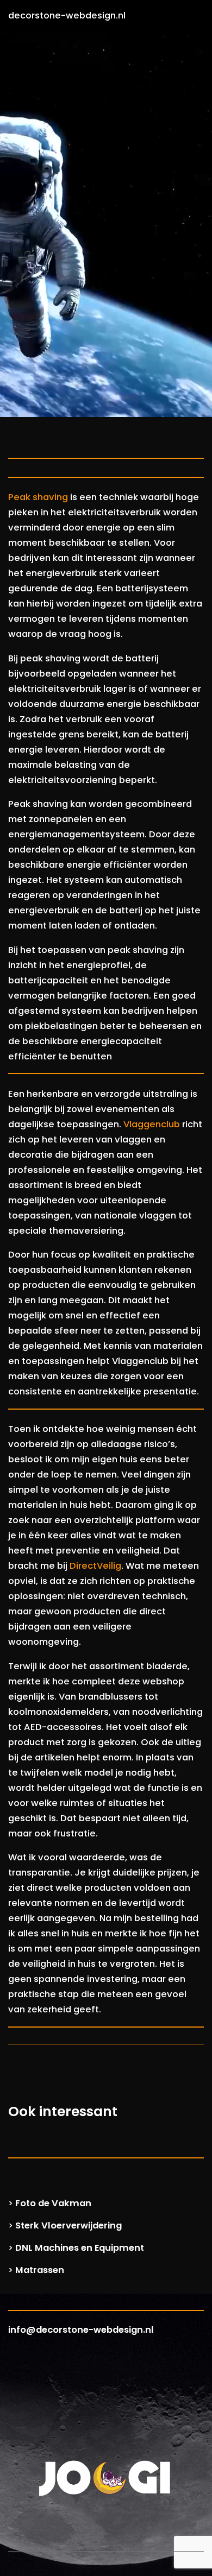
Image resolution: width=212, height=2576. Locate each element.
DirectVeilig (95, 1566)
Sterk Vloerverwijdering (68, 2225)
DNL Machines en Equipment (80, 2248)
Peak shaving (38, 497)
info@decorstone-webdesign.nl (81, 2330)
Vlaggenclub (152, 1124)
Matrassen (40, 2270)
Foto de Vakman (53, 2203)
